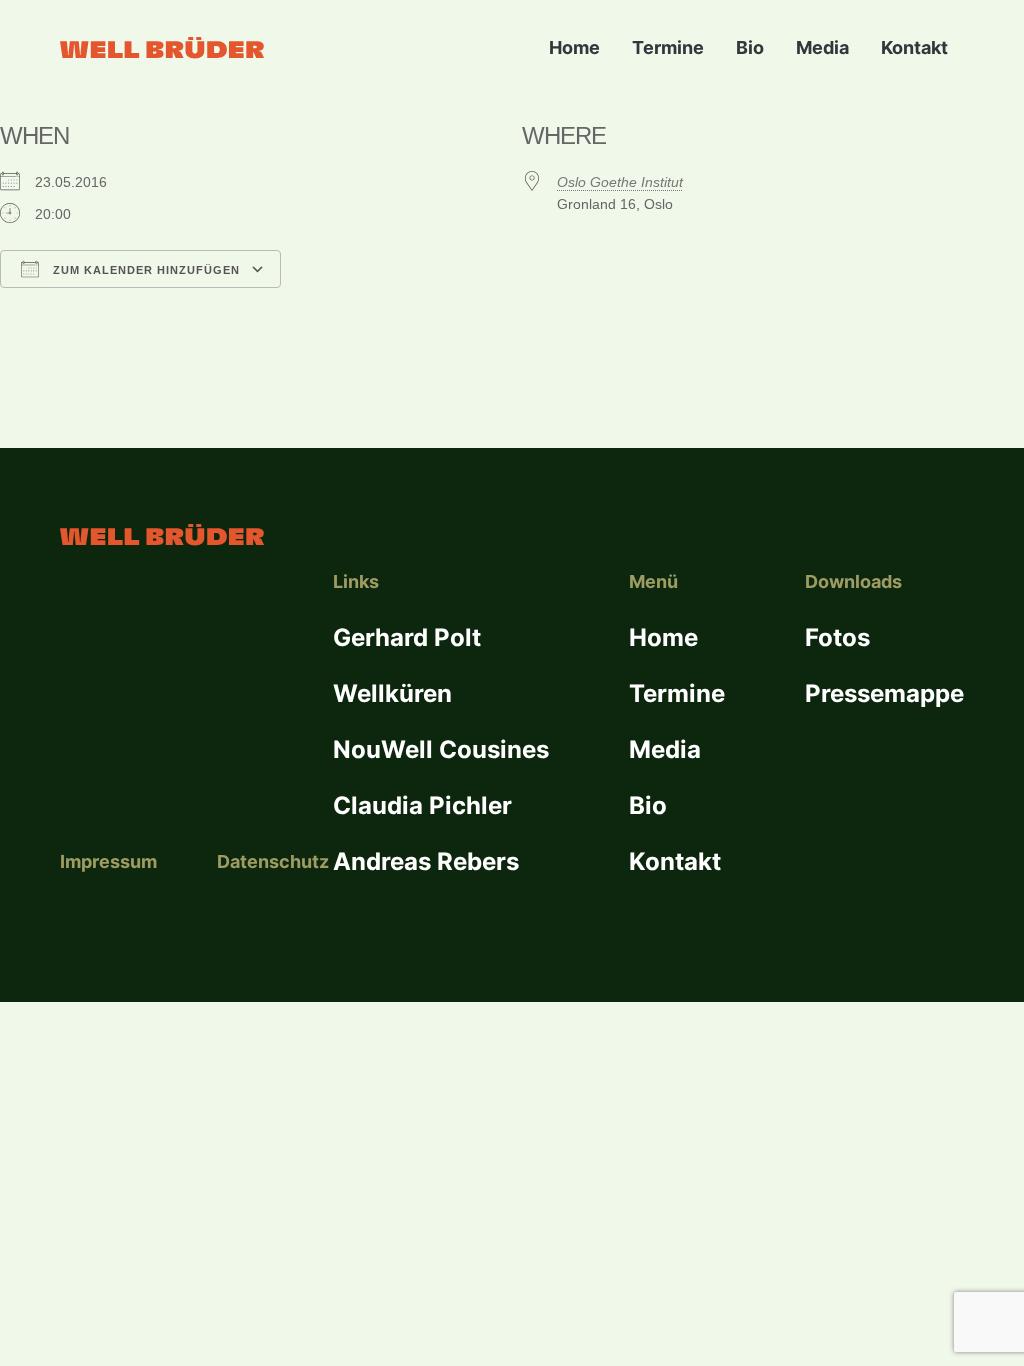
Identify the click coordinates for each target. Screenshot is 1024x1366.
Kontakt (914, 47)
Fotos (837, 637)
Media (822, 47)
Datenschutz (273, 861)
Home (574, 47)
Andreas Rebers (426, 861)
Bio (750, 47)
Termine (668, 47)
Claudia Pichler (422, 805)
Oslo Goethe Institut (620, 182)
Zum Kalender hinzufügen (144, 270)
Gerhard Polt (407, 637)
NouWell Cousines (441, 749)
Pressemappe (884, 693)
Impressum (108, 861)
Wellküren (392, 693)
